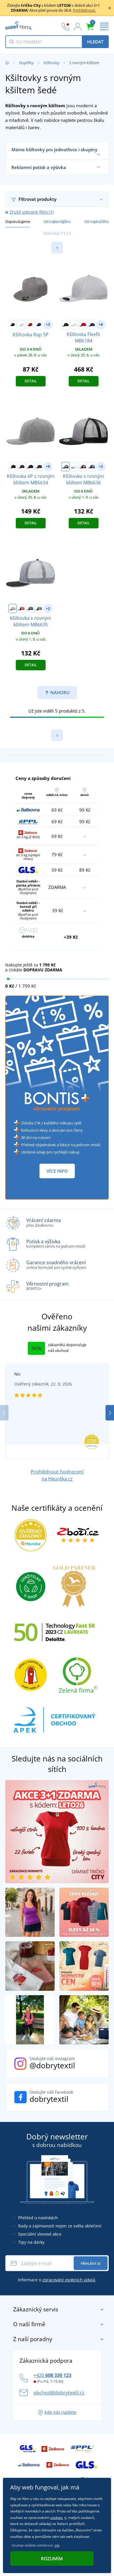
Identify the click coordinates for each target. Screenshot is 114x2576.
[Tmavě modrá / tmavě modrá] (39, 467)
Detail (31, 381)
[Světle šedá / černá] (13, 609)
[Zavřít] (110, 8)
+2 (101, 466)
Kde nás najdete (60, 2412)
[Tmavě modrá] (91, 325)
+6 (101, 325)
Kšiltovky (51, 63)
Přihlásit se (91, 2263)
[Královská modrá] (39, 325)
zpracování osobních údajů (69, 2280)
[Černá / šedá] (13, 467)
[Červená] (30, 325)
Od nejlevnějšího (57, 221)
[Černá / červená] (83, 467)
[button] (110, 1413)
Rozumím (52, 2559)
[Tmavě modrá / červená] (21, 467)
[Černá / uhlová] (39, 609)
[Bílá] (21, 325)
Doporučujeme (18, 221)
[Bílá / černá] (74, 467)
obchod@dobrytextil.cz (59, 2393)
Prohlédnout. (84, 10)
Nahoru (59, 692)
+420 (52, 2375)
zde (57, 2545)
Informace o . (57, 2280)
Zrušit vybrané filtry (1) (32, 212)
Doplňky (26, 63)
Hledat (95, 42)
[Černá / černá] (30, 467)
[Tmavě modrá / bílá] (91, 467)
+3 (48, 325)
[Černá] (13, 325)
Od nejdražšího (96, 221)
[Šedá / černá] (65, 467)
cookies (56, 2518)
